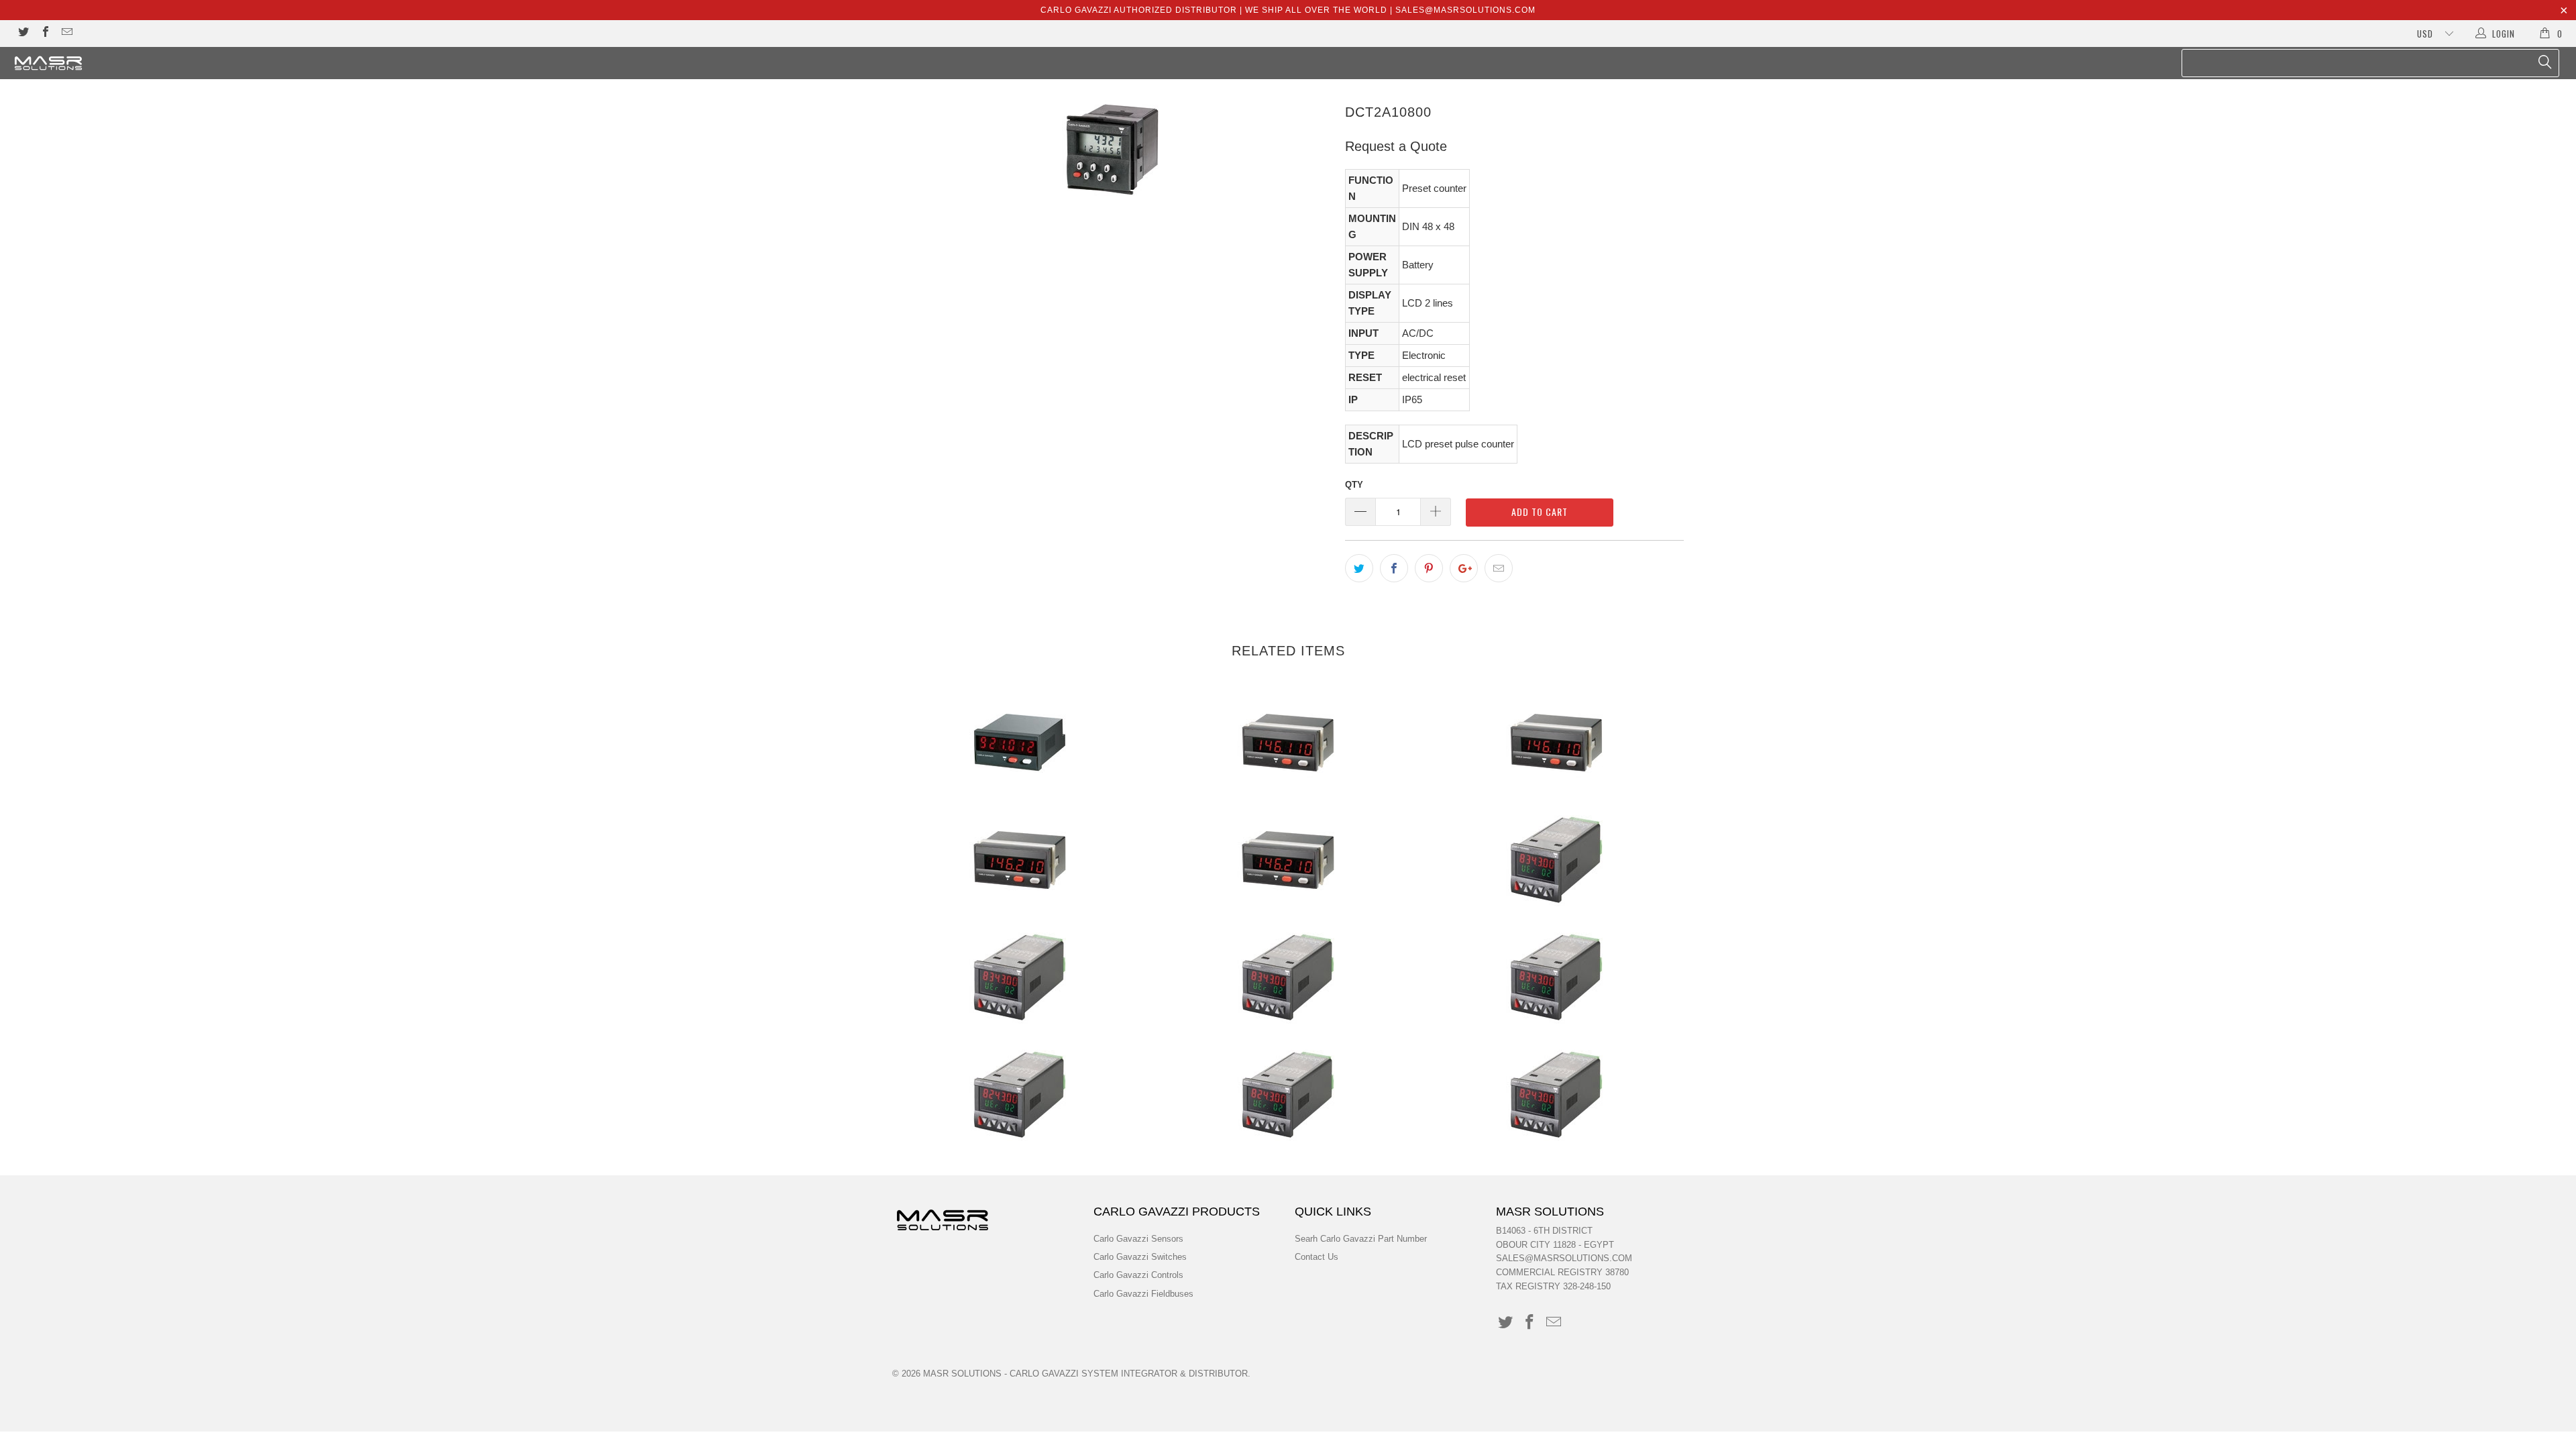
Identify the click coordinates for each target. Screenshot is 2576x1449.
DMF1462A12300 (1288, 860)
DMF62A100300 (1288, 1095)
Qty (1354, 485)
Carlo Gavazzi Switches (1140, 1257)
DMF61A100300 (1020, 977)
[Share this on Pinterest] (1429, 568)
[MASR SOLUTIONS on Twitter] (23, 33)
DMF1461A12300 (1556, 743)
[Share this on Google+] (1464, 568)
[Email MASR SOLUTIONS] (66, 33)
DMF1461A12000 (1288, 743)
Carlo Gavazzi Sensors (1138, 1239)
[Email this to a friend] (1499, 568)
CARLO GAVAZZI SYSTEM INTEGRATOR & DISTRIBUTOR (1129, 1374)
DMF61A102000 (1288, 977)
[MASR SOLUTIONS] (213, 63)
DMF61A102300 (1556, 977)
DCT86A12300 (1020, 743)
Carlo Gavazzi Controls (1138, 1275)
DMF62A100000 (1020, 1095)
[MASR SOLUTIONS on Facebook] (44, 33)
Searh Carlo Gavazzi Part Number (1361, 1239)
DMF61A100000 (1556, 860)
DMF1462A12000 (1020, 860)
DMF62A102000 (1556, 1095)
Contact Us (1317, 1257)
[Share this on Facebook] (1394, 568)
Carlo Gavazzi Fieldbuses (1143, 1294)
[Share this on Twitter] (1359, 568)
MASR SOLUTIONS (962, 1374)
